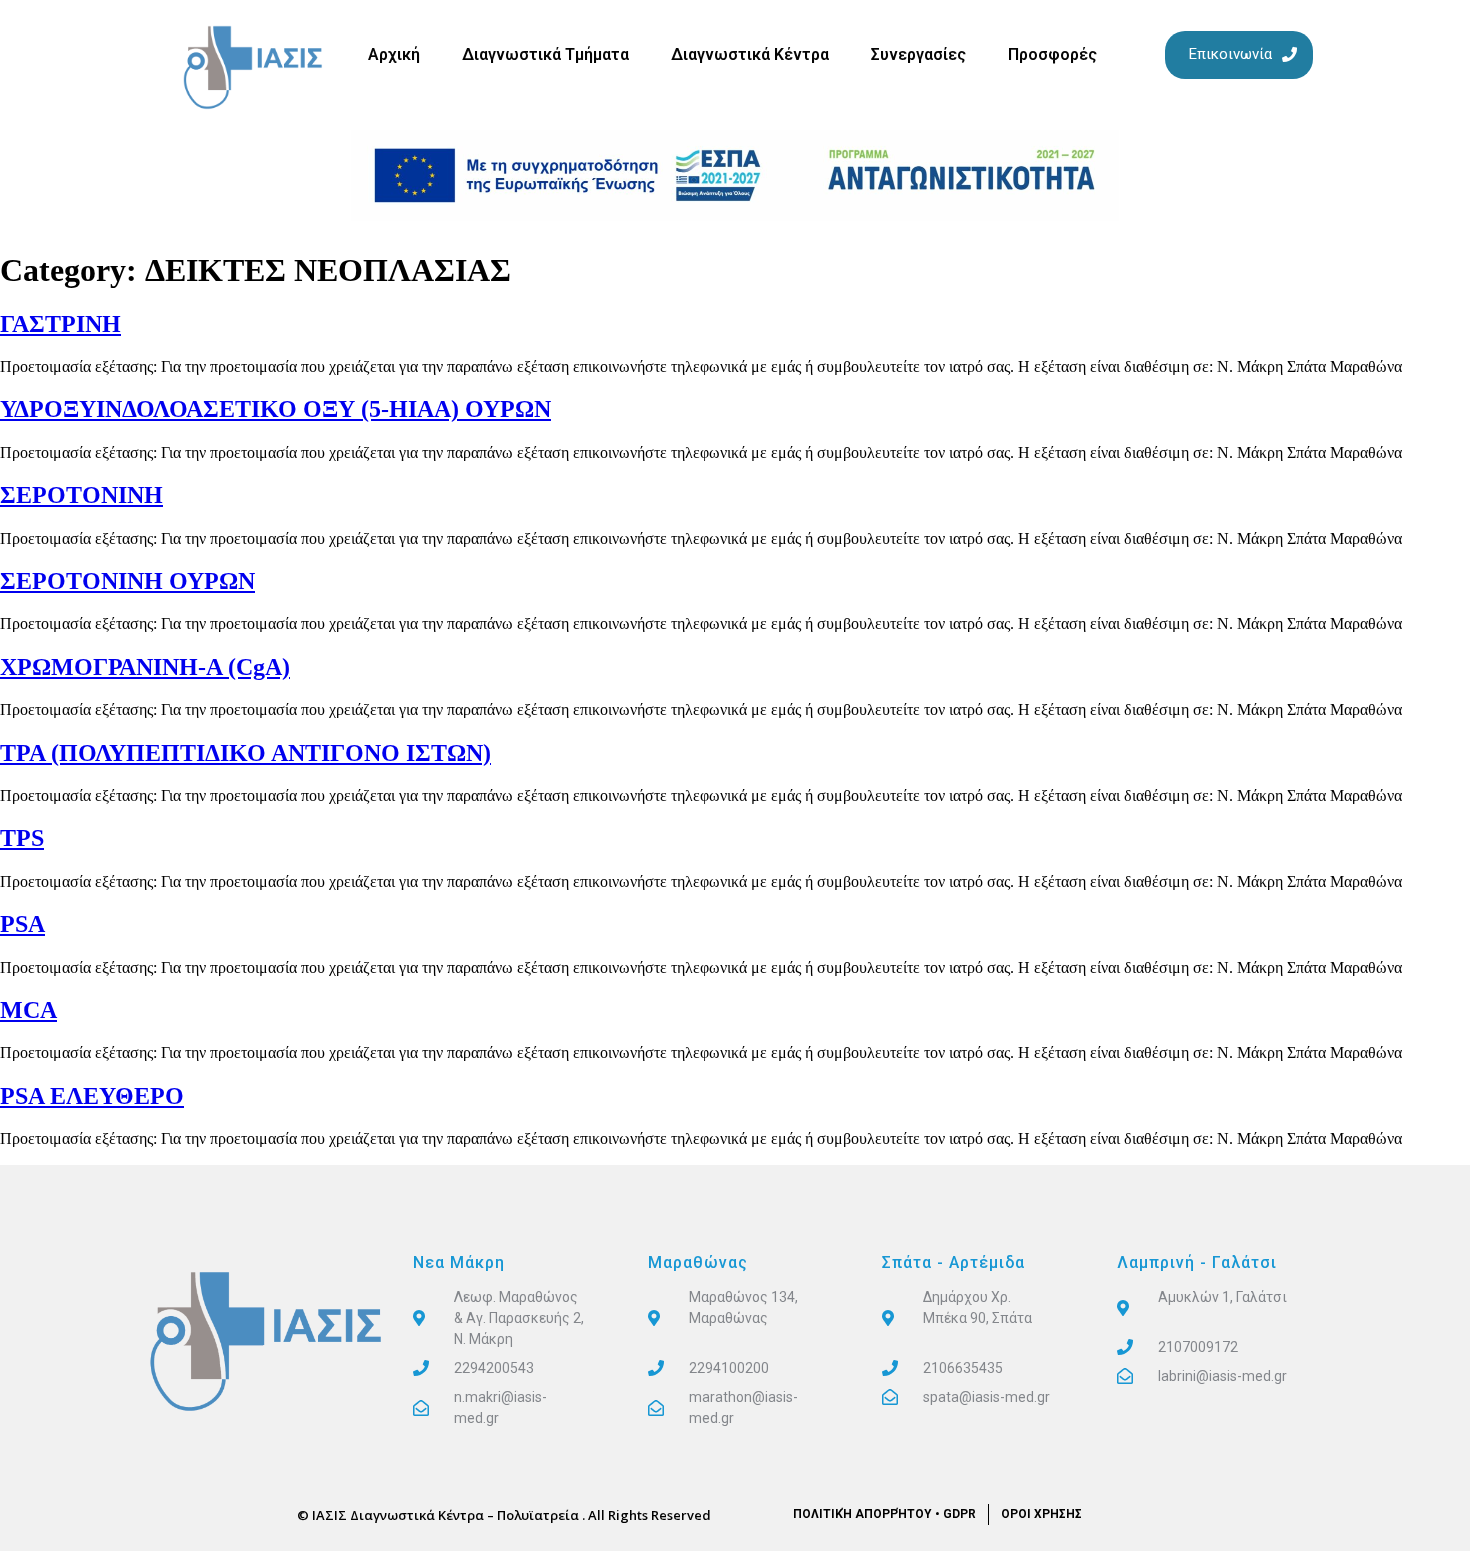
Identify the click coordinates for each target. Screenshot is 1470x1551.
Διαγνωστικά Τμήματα (545, 54)
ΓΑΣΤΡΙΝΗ (60, 324)
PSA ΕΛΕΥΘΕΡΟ (92, 1096)
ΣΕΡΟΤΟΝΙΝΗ (81, 495)
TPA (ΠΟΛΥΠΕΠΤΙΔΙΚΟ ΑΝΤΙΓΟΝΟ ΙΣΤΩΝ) (245, 753)
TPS (22, 838)
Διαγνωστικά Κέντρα (750, 54)
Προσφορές (1052, 54)
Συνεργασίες (918, 54)
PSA (22, 924)
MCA (28, 1010)
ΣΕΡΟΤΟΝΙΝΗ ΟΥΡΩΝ (127, 581)
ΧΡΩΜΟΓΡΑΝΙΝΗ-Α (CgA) (145, 667)
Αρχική (394, 54)
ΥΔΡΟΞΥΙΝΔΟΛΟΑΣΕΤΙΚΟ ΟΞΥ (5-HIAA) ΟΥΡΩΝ (275, 409)
